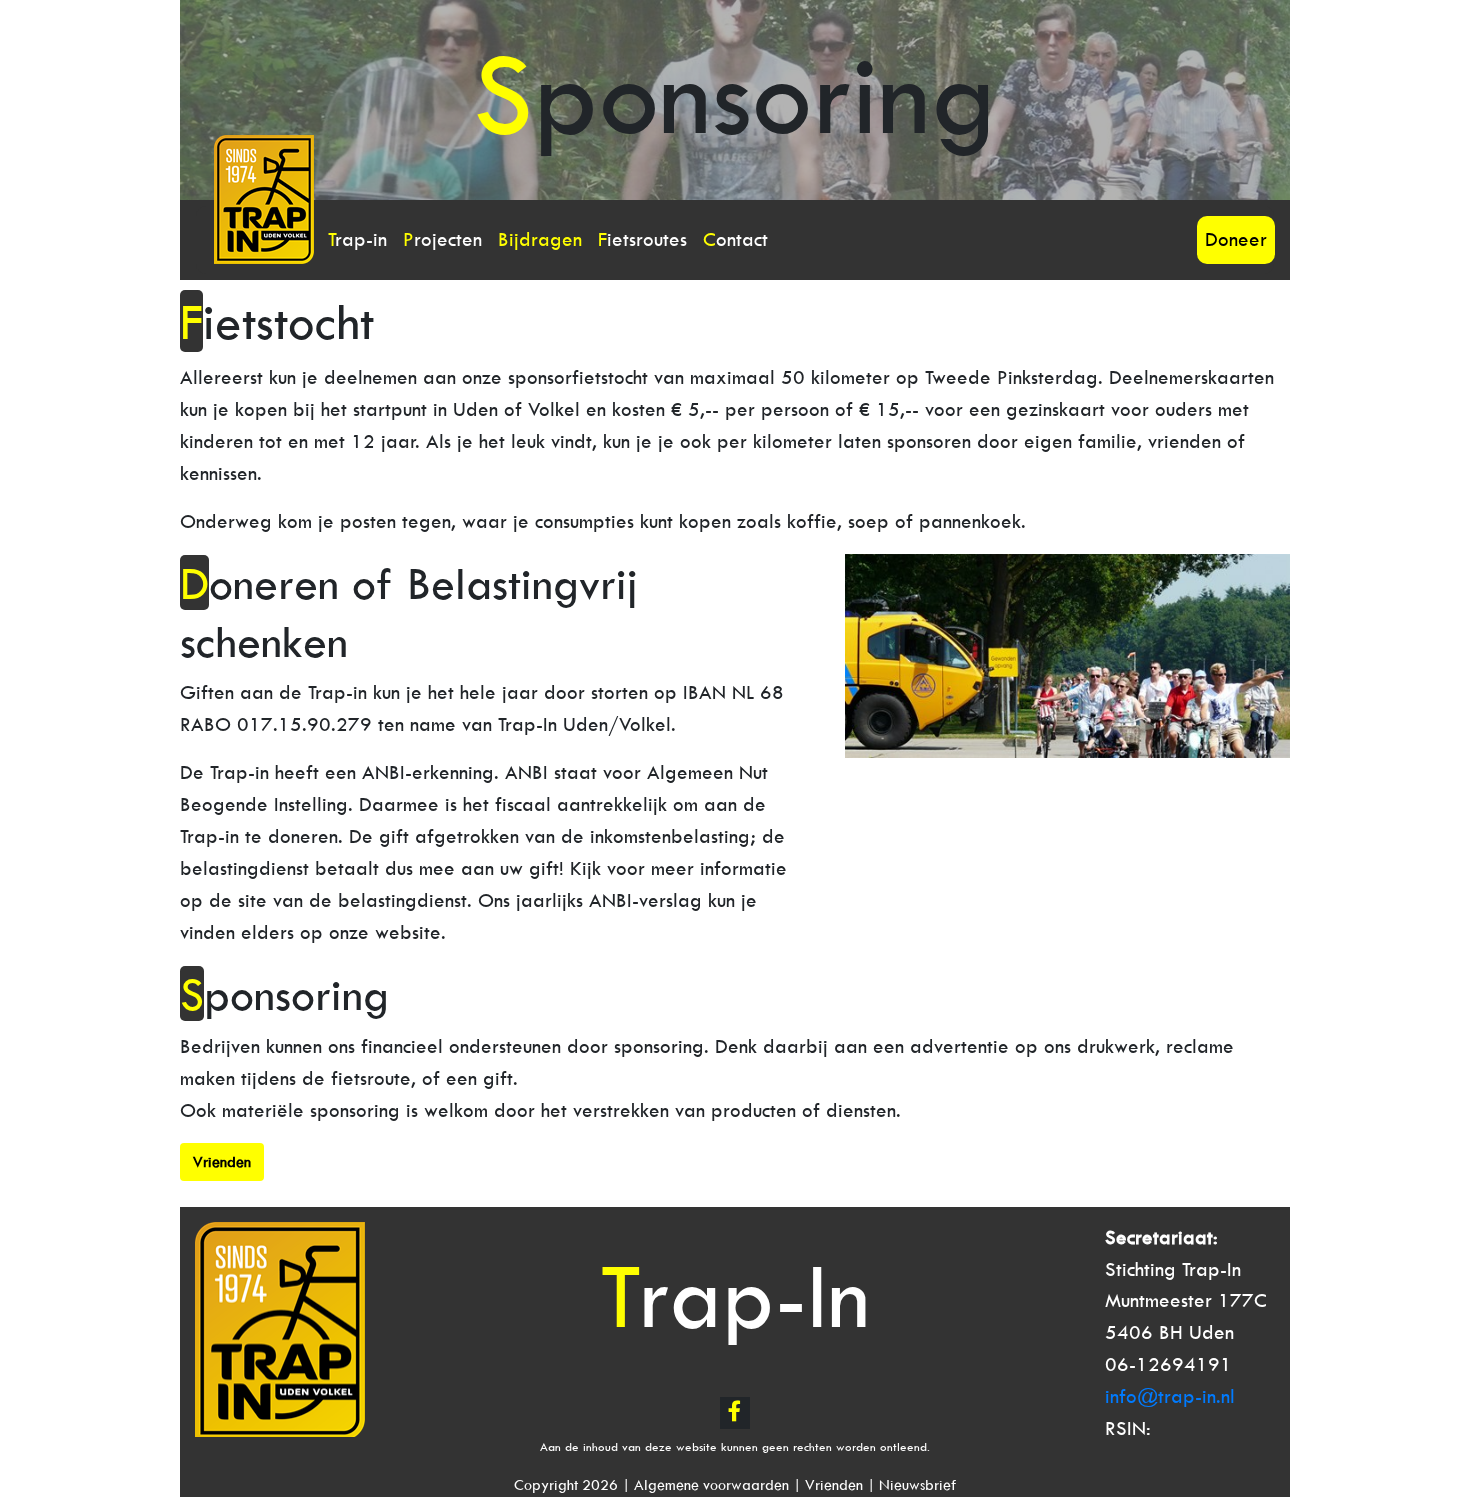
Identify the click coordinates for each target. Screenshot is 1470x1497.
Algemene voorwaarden (711, 1484)
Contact (735, 239)
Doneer (1236, 239)
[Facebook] (735, 1413)
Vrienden (834, 1484)
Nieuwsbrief (917, 1484)
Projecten (442, 239)
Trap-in (357, 239)
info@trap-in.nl (1170, 1396)
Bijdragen (540, 239)
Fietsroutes (642, 239)
